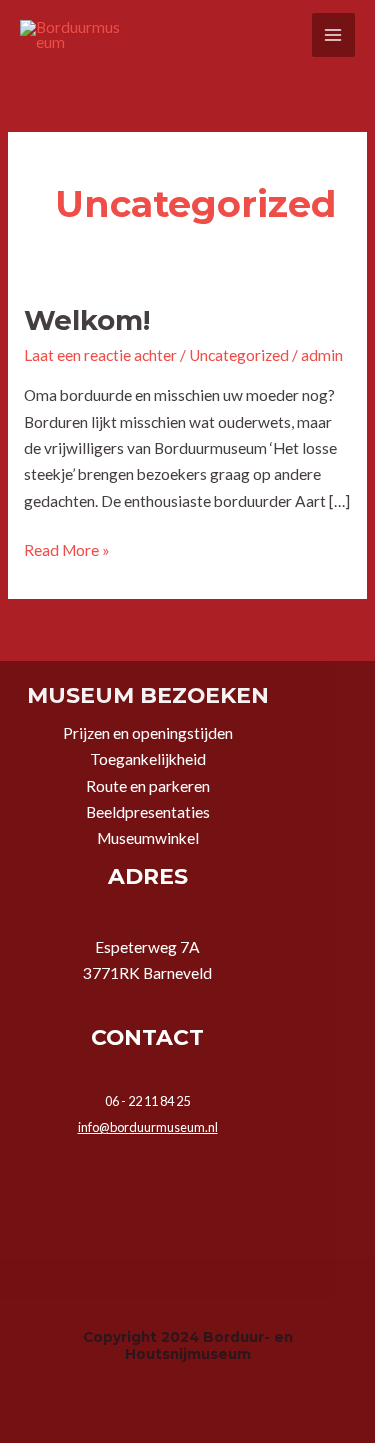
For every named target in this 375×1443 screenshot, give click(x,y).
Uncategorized (239, 355)
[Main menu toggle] (333, 34)
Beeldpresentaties (148, 812)
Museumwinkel (148, 838)
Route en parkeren (148, 786)
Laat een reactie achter (100, 355)
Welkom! (87, 320)
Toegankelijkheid (148, 759)
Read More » (67, 548)
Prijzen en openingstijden (148, 733)
